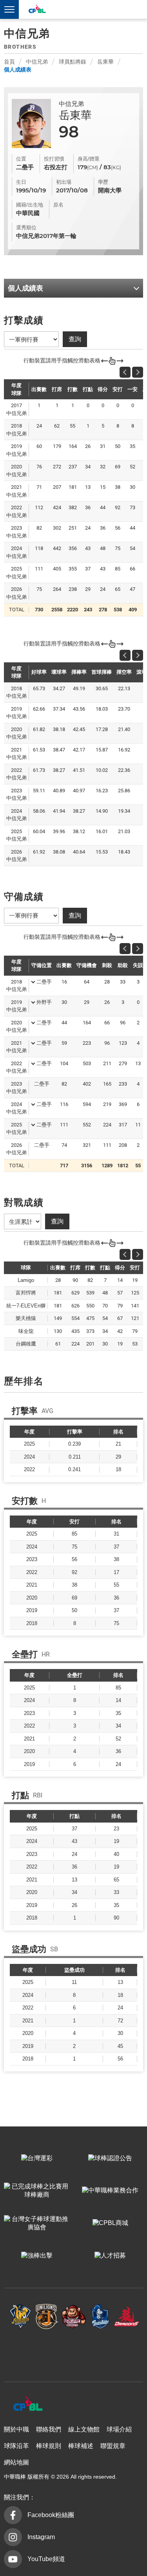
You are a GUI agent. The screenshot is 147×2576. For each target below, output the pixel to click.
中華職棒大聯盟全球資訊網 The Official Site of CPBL (37, 10)
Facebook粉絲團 (51, 2515)
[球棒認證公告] (111, 2158)
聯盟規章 (113, 2446)
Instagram (41, 2537)
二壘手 (44, 982)
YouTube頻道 (46, 2559)
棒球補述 (81, 2446)
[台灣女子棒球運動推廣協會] (37, 2223)
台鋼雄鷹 (74, 2352)
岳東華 (105, 62)
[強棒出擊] (37, 2256)
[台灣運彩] (37, 2158)
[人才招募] (111, 2256)
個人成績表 (18, 69)
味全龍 (127, 2317)
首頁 (9, 62)
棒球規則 (49, 2446)
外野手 (44, 1002)
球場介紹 (119, 2429)
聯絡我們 (49, 2429)
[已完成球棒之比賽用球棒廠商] (37, 2191)
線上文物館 (84, 2429)
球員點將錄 (73, 62)
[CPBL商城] (111, 2223)
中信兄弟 (37, 62)
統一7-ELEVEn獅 (47, 2317)
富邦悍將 (100, 2317)
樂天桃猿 (74, 2317)
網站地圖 (16, 2462)
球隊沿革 (16, 2446)
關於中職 (16, 2429)
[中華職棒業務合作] (111, 2191)
